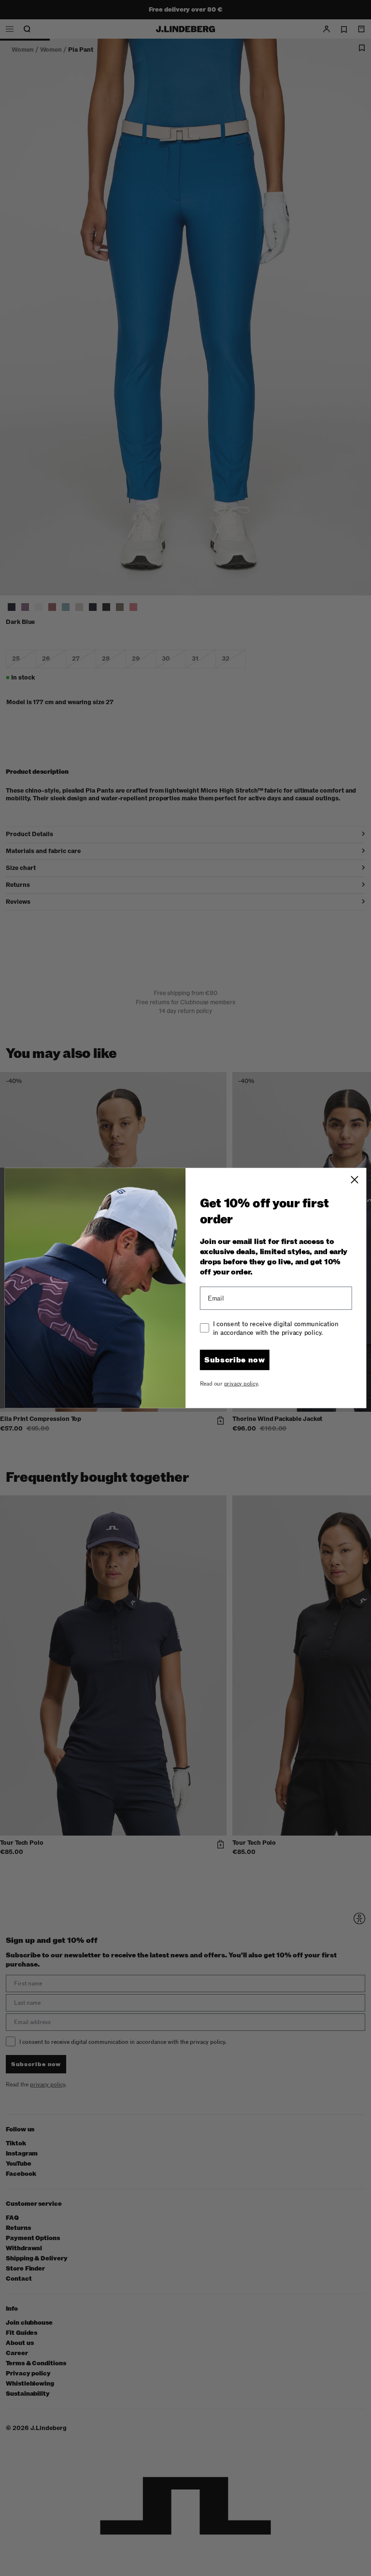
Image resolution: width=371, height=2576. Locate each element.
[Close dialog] (355, 1180)
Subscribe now (235, 1360)
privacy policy (241, 1383)
